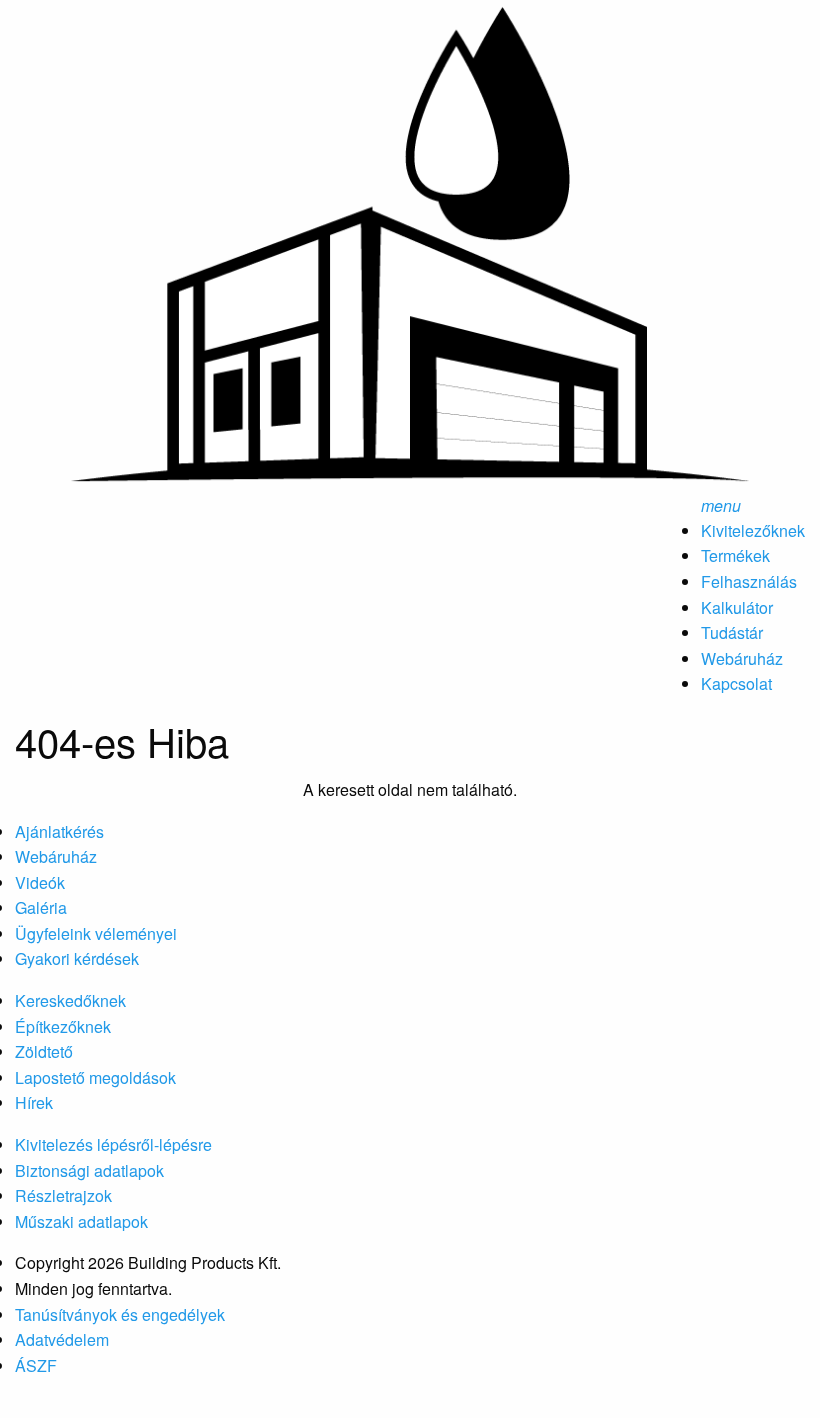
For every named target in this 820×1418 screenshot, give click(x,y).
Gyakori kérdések (77, 958)
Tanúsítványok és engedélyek (120, 1314)
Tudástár (732, 632)
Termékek (735, 555)
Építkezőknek (63, 1026)
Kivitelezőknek (753, 530)
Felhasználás (749, 581)
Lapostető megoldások (95, 1077)
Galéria (41, 907)
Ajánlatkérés (59, 831)
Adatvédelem (62, 1339)
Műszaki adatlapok (81, 1221)
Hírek (34, 1102)
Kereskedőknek (70, 1000)
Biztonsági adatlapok (89, 1170)
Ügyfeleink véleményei (96, 933)
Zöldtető (44, 1051)
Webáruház (742, 658)
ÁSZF (36, 1365)
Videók (40, 882)
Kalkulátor (737, 607)
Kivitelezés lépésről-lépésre (113, 1144)
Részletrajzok (63, 1195)
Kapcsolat (736, 683)
